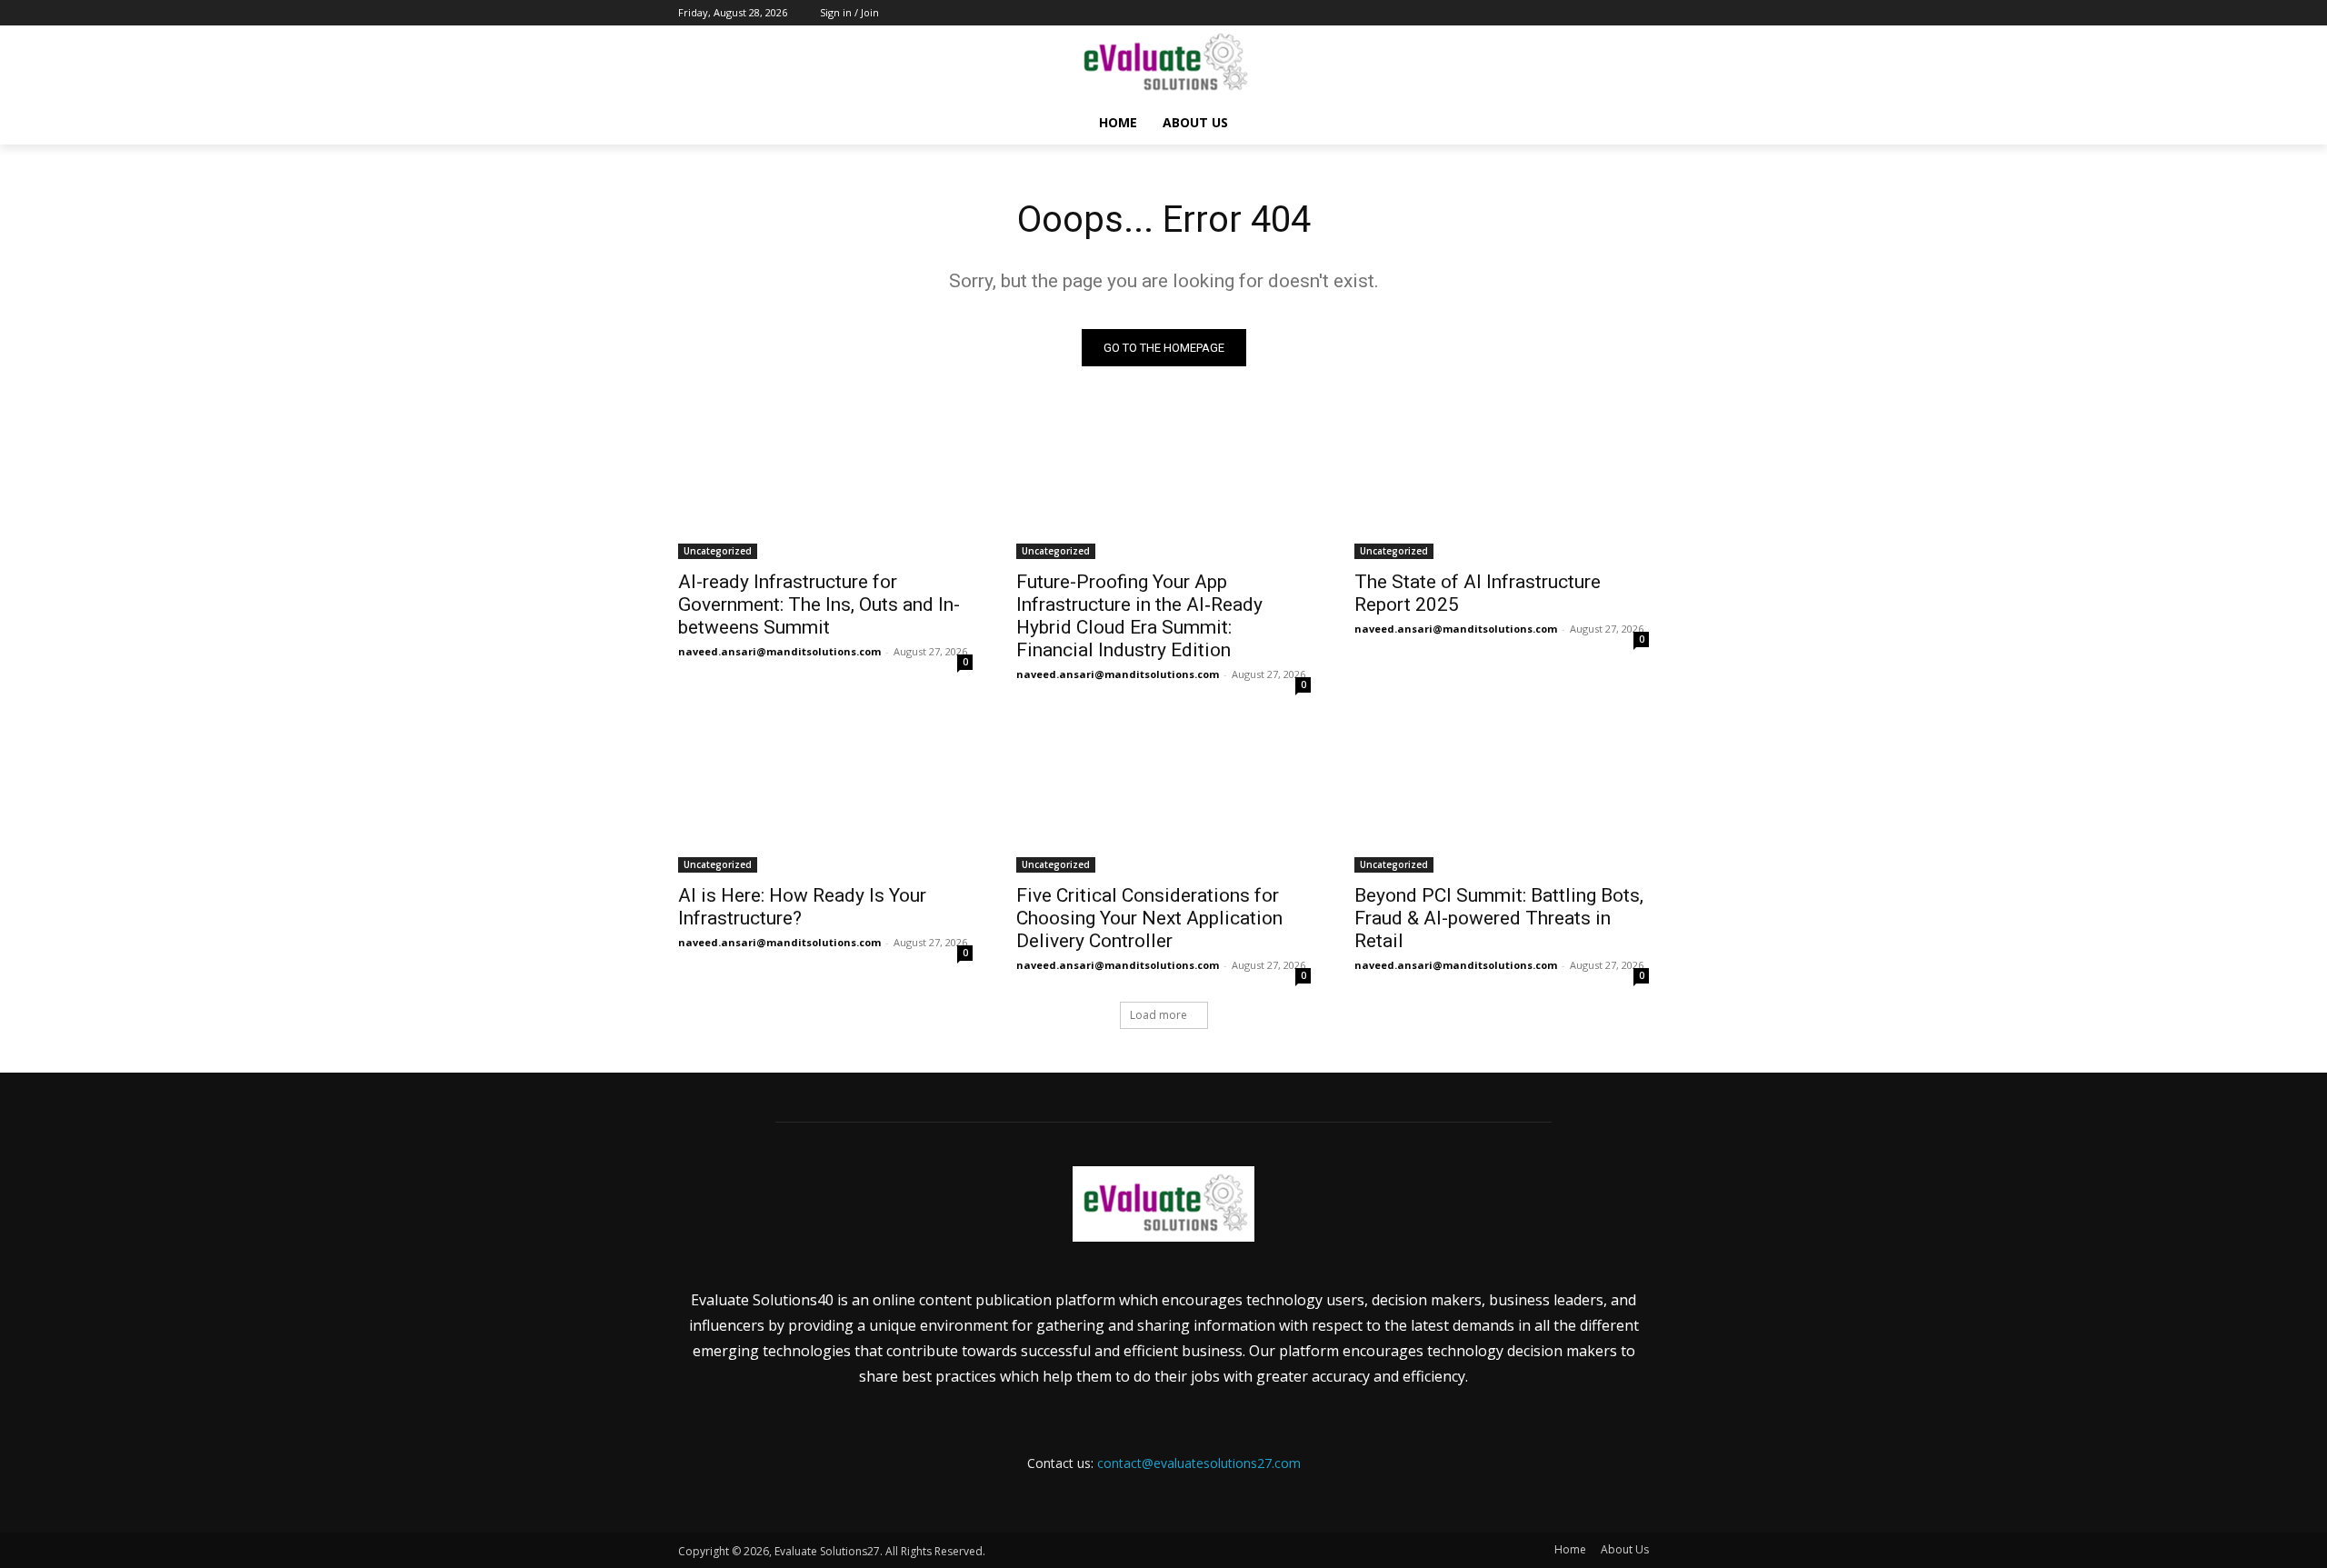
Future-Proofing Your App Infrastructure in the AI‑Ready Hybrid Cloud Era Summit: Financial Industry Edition (1139, 616)
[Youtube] (1638, 13)
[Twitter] (1588, 13)
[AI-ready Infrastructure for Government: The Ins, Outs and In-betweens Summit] (825, 485)
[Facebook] (1538, 13)
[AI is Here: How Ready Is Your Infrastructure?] (825, 799)
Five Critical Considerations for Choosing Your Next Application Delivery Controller (1149, 918)
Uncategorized (718, 551)
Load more (1159, 1015)
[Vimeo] (1613, 13)
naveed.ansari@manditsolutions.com (779, 651)
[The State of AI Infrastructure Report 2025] (1502, 485)
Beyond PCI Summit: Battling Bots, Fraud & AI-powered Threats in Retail (1499, 918)
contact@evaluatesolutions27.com (1199, 1463)
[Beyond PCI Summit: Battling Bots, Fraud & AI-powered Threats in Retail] (1502, 799)
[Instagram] (1563, 13)
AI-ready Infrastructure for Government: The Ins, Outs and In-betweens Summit (819, 604)
